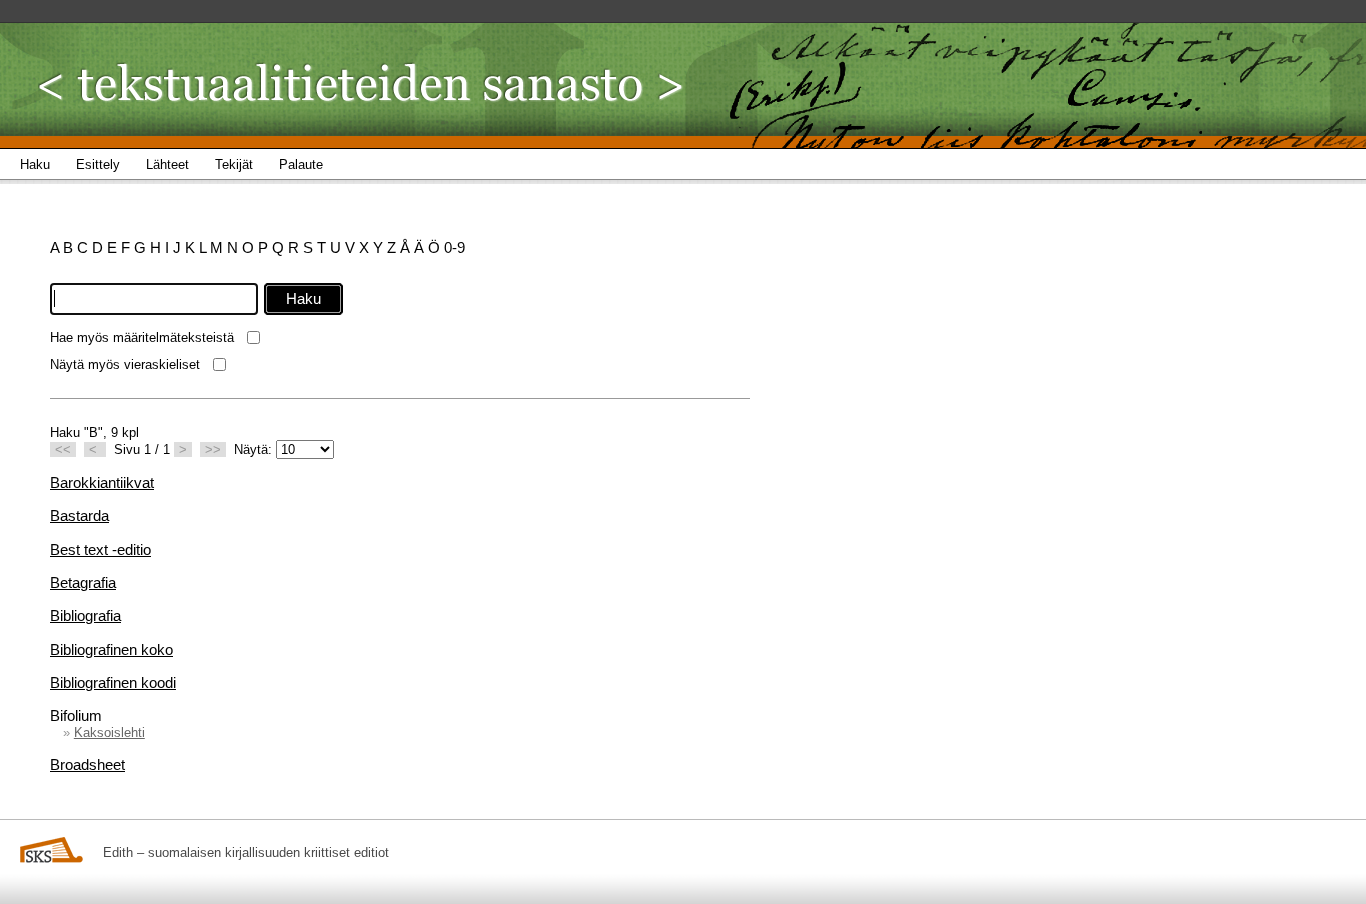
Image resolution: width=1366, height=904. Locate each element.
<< (63, 449)
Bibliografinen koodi (113, 682)
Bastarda (79, 515)
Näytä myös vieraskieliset (125, 364)
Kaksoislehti (109, 732)
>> (213, 449)
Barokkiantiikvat (102, 482)
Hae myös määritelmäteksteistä (142, 337)
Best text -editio (100, 549)
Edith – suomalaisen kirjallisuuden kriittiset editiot (246, 852)
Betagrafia (83, 582)
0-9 (454, 247)
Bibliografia (85, 615)
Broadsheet (87, 764)
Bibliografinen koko (111, 649)
